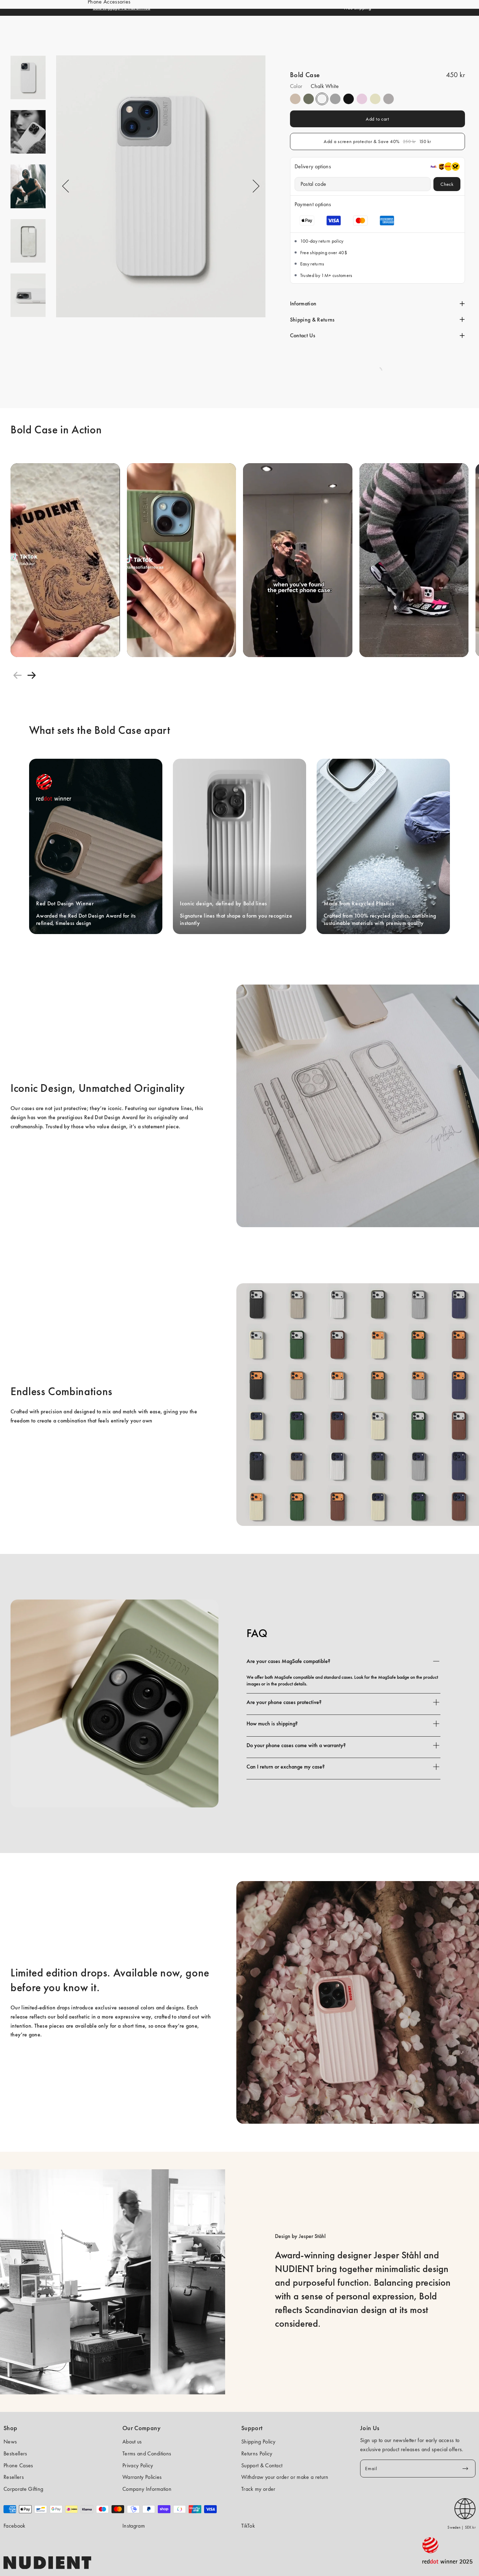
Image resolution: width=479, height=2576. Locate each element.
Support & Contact (262, 2465)
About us (132, 2442)
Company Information (147, 2489)
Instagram (134, 2526)
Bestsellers (15, 2453)
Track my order (258, 2489)
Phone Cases (18, 2465)
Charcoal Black (349, 99)
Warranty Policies (142, 2477)
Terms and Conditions (147, 2453)
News (10, 2442)
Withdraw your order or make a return (285, 2477)
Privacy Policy (138, 2465)
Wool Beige (375, 99)
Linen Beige (295, 99)
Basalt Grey (389, 99)
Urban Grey (335, 99)
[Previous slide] (18, 675)
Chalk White (322, 99)
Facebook (15, 2526)
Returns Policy (257, 2453)
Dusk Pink (362, 99)
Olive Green (309, 99)
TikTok (248, 2526)
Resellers (14, 2477)
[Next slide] (32, 675)
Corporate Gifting (23, 2489)
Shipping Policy (258, 2442)
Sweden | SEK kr (461, 2527)
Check (447, 184)
